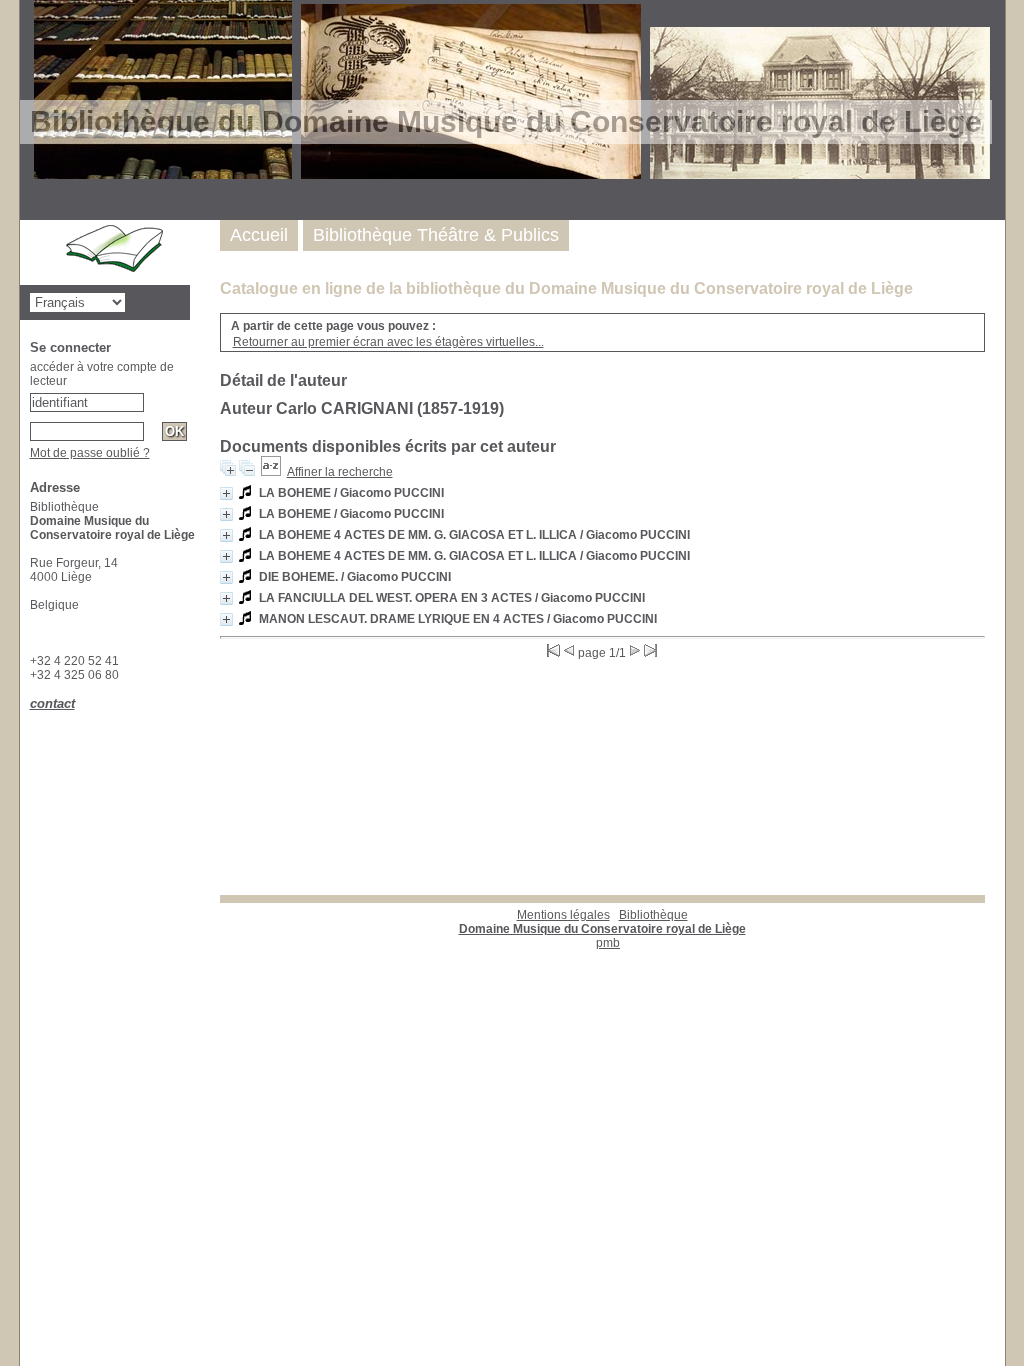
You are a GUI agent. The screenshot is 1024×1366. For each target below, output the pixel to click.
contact (52, 703)
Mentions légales (563, 915)
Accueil (259, 235)
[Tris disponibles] (271, 472)
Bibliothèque (602, 922)
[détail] (226, 493)
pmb (608, 943)
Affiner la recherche (340, 472)
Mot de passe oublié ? (90, 453)
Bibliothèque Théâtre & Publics (436, 235)
